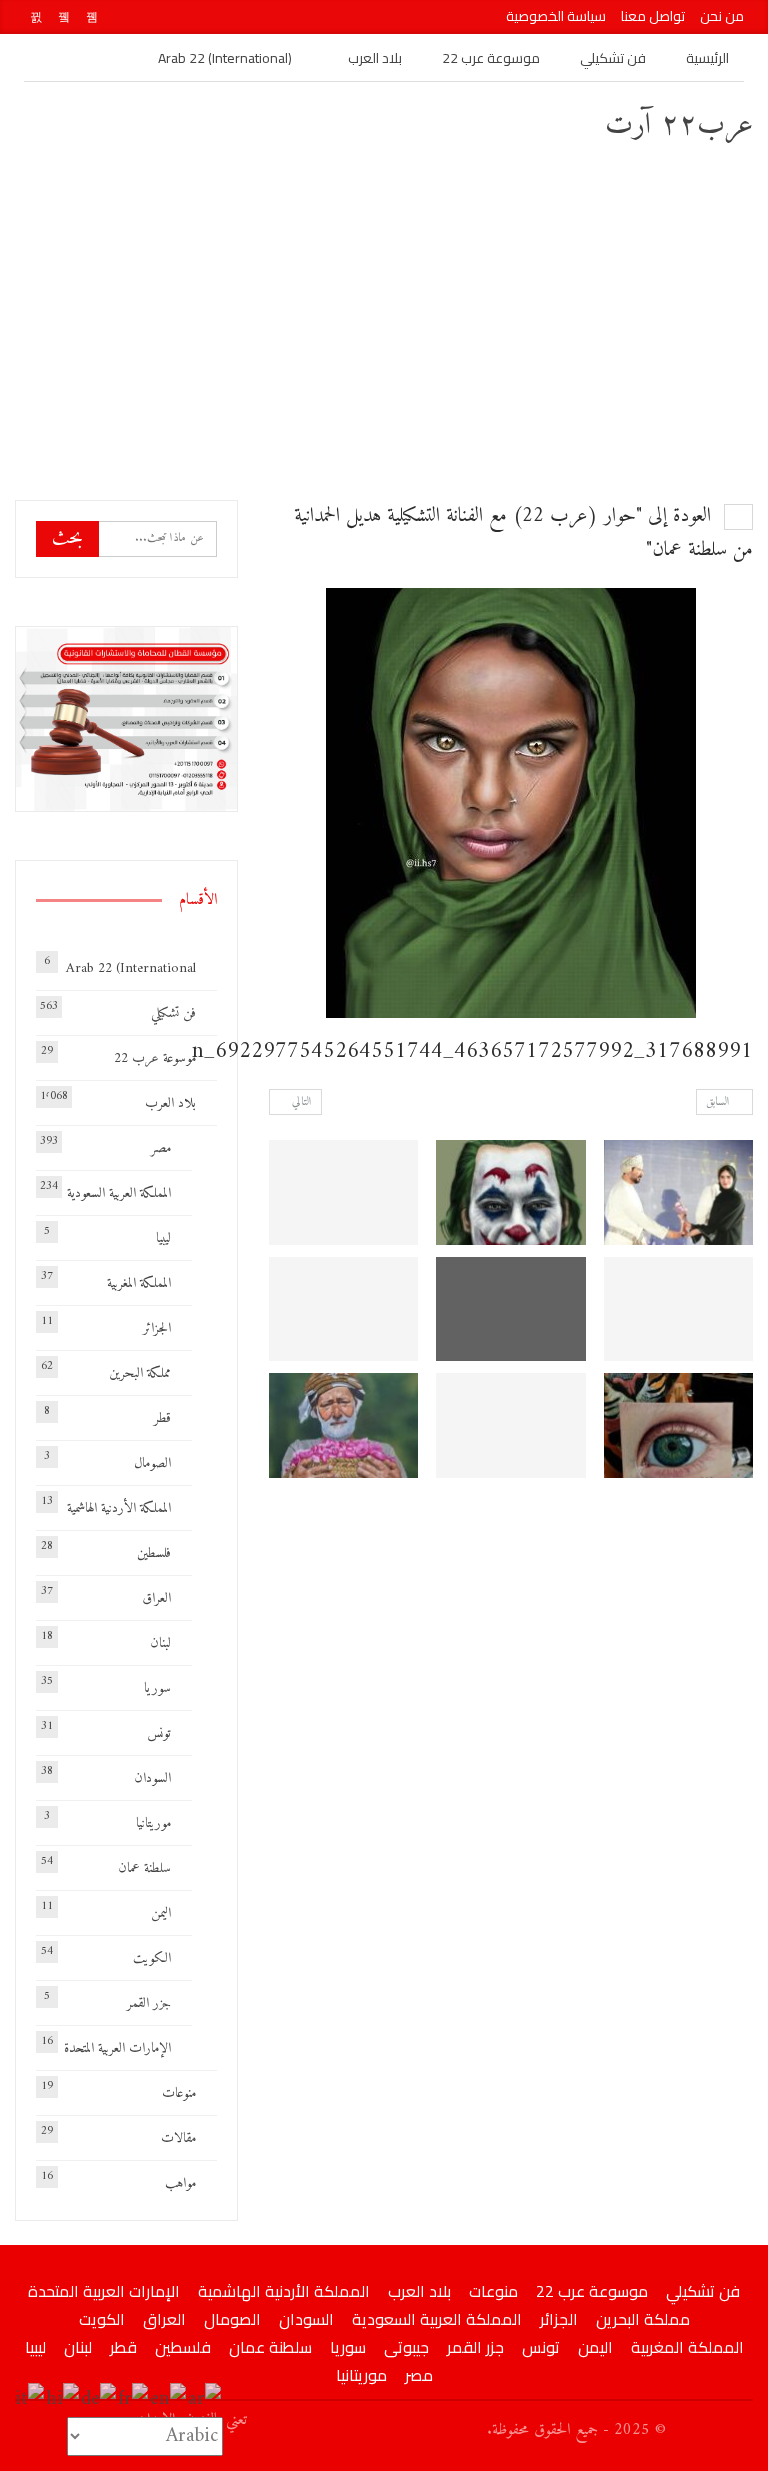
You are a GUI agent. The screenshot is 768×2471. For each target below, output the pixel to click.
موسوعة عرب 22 (491, 58)
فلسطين (154, 1553)
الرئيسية (707, 58)
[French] (134, 2399)
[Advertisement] (384, 320)
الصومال (152, 1463)
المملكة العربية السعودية (119, 1193)
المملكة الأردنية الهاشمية (119, 1508)
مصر (161, 1148)
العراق (156, 1598)
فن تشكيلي (613, 58)
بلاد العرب (375, 58)
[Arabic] (205, 2399)
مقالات (178, 2138)
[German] (99, 2399)
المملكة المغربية (139, 1283)
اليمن (161, 1913)
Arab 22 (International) (225, 58)
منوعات (179, 2093)
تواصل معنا (653, 16)
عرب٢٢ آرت (679, 125)
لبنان (160, 1643)
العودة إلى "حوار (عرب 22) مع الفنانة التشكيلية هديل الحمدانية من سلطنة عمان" (523, 533)
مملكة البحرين (140, 1373)
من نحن (722, 16)
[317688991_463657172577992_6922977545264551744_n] (679, 1192)
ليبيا (163, 1238)
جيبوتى (406, 2347)
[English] (169, 2399)
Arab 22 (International (131, 968)
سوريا (157, 1688)
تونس (159, 1733)
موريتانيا (153, 1823)
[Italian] (30, 2399)
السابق (720, 1102)
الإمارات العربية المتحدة (117, 2048)
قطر (162, 1418)
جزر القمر (149, 2003)
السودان (152, 1778)
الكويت (152, 1958)
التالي (300, 1102)
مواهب (180, 2183)
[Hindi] (63, 2399)
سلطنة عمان (144, 1868)
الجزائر (157, 1328)
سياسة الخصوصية (556, 16)
